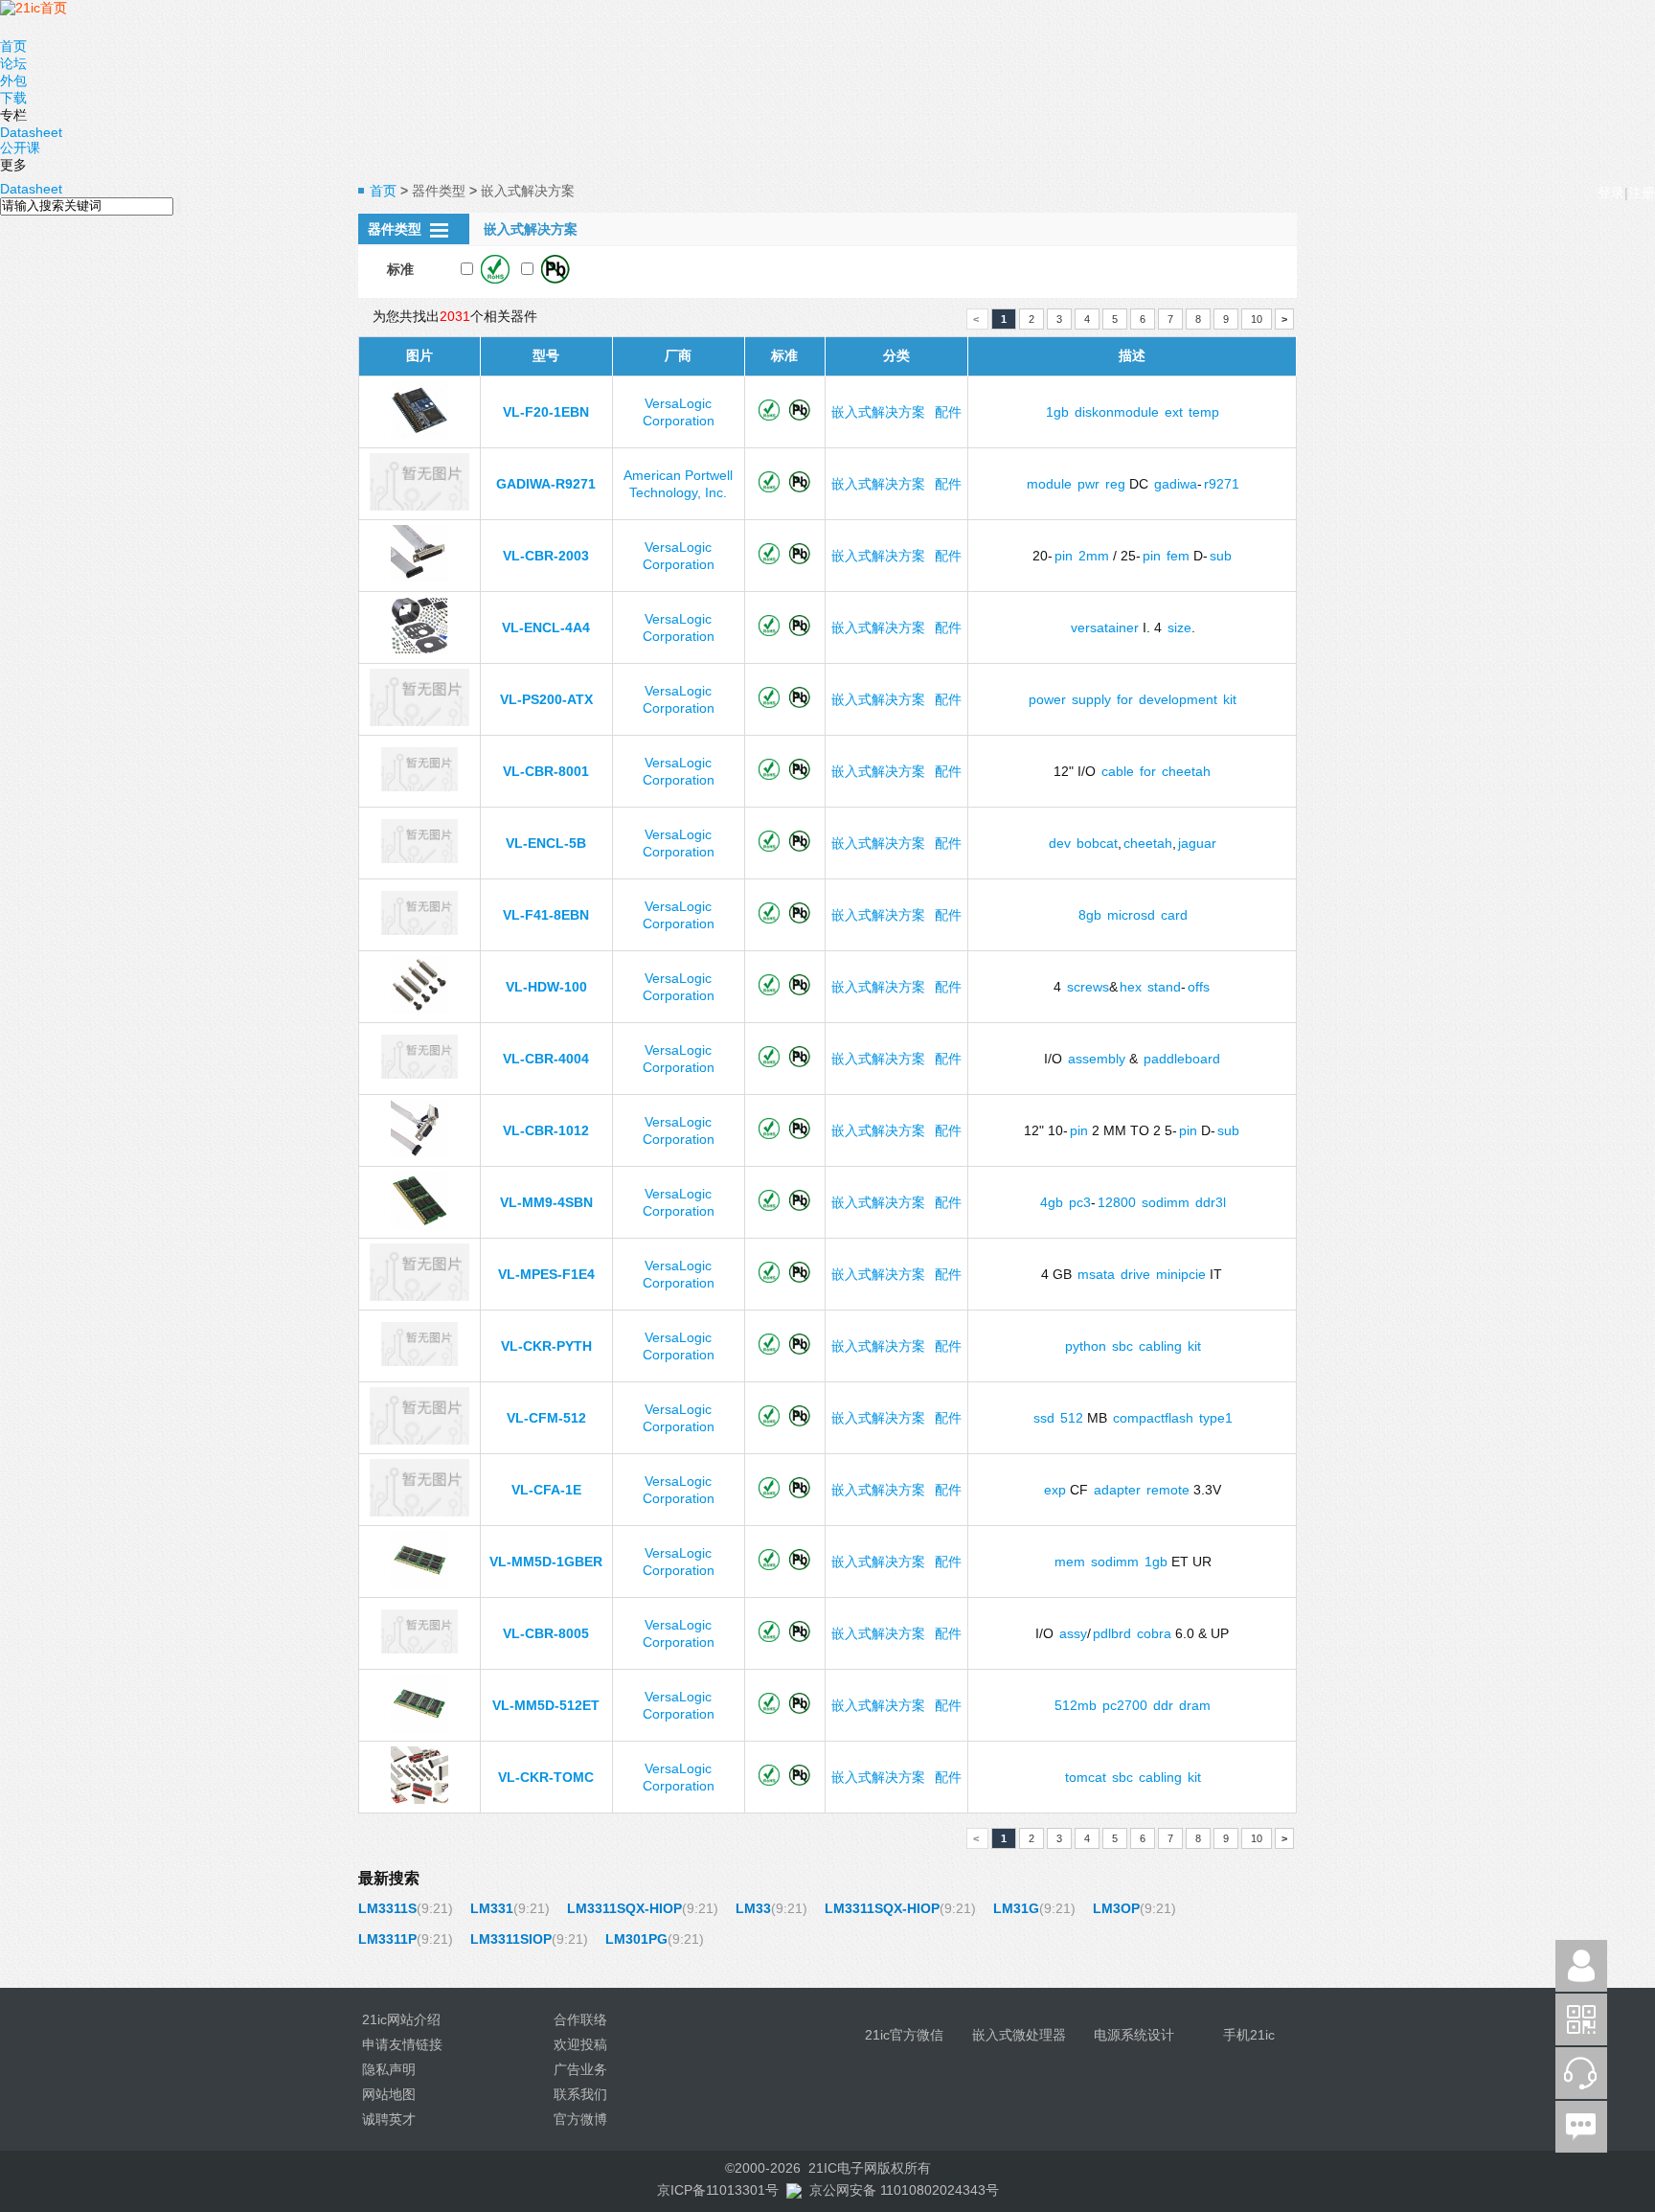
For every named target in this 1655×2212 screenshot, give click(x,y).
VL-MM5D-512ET (546, 1705)
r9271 (1222, 484)
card (1174, 915)
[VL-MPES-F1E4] (419, 1296)
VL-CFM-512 (546, 1418)
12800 (1117, 1202)
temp (1204, 412)
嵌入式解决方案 (878, 412)
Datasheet (31, 132)
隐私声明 (389, 2069)
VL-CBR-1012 (546, 1130)
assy (1073, 1633)
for (1125, 699)
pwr (1088, 484)
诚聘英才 (389, 2119)
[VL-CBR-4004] (419, 1074)
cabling (1160, 1346)
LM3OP (1116, 1908)
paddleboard (1182, 1059)
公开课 (20, 148)
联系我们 (580, 2094)
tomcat (1086, 1777)
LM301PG (636, 1939)
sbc (1122, 1346)
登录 (1611, 193)
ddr (1163, 1705)
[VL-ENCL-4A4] (419, 650)
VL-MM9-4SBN (546, 1202)
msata (1096, 1274)
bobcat (1097, 843)
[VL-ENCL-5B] (419, 858)
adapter (1117, 1490)
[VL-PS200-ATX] (419, 721)
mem (1070, 1562)
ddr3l (1211, 1202)
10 (1257, 319)
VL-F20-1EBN (546, 412)
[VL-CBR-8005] (419, 1649)
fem (1178, 556)
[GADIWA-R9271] (419, 506)
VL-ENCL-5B (546, 843)
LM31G (1016, 1908)
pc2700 (1125, 1705)
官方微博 (580, 2119)
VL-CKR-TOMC (546, 1777)
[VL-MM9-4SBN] (419, 1224)
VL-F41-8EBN (546, 915)
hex (1131, 987)
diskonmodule (1117, 412)
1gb (1057, 412)
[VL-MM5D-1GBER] (419, 1584)
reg (1115, 484)
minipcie (1181, 1274)
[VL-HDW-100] (419, 1009)
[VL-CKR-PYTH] (419, 1361)
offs (1199, 987)
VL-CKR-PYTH (546, 1346)
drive (1135, 1274)
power (1047, 699)
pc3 (1080, 1202)
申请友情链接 (402, 2044)
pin (1064, 556)
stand (1164, 987)
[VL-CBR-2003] (419, 578)
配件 (948, 412)
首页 (13, 46)
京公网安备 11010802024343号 (904, 2190)
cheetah (1186, 771)
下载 (13, 98)
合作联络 (580, 2019)
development (1178, 699)
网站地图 (389, 2094)
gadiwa (1176, 484)
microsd (1131, 915)
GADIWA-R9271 (546, 484)
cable (1118, 771)
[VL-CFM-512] (419, 1440)
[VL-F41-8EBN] (419, 930)
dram (1195, 1705)
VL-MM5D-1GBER (546, 1562)
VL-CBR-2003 (546, 556)
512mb (1076, 1705)
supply (1091, 699)
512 (1072, 1418)
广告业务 (580, 2069)
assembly (1097, 1059)
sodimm (1166, 1202)
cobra (1154, 1633)
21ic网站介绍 (401, 2019)
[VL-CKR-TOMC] (419, 1799)
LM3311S (387, 1908)
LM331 (492, 1908)
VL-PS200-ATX (546, 699)
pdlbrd (1112, 1633)
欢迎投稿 (580, 2044)
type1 (1216, 1418)
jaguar (1197, 843)
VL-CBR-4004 (546, 1059)
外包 (13, 80)
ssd (1044, 1418)
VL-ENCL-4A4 (546, 627)
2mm (1094, 556)
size (1179, 627)
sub (1221, 556)
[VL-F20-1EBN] (419, 434)
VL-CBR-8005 (546, 1633)
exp (1055, 1490)
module (1049, 484)
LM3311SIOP (511, 1939)
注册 (1642, 193)
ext (1174, 412)
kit (1230, 699)
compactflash (1153, 1418)
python (1086, 1346)
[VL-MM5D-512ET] (419, 1727)
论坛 (13, 63)
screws (1088, 987)
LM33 (753, 1908)
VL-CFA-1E (546, 1490)
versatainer (1105, 627)
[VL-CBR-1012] (419, 1152)
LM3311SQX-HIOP (624, 1908)
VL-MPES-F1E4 (546, 1274)
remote (1168, 1490)
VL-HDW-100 (546, 987)
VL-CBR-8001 (546, 771)
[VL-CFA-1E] (419, 1512)
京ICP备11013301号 (718, 2190)
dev (1060, 843)
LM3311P (387, 1939)
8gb (1090, 915)
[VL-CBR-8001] (419, 787)
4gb (1052, 1202)
